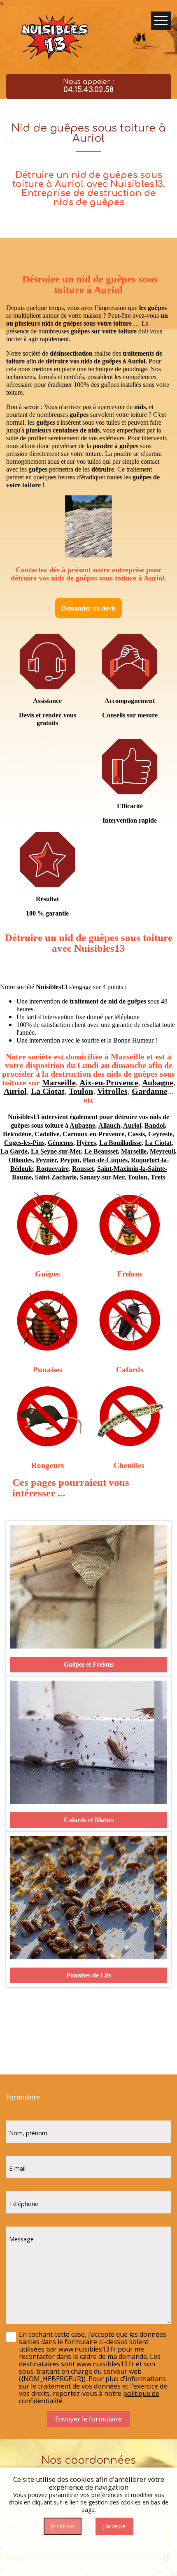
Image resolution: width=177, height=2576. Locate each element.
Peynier (46, 1160)
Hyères (86, 1143)
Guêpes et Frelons (89, 1664)
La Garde (14, 1151)
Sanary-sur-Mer (102, 1177)
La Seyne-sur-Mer (56, 1151)
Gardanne (150, 1091)
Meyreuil (162, 1151)
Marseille (59, 1082)
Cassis (136, 1134)
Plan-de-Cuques (105, 1160)
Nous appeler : (88, 86)
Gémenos (61, 1143)
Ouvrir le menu (161, 21)
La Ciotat (48, 1091)
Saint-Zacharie (56, 1177)
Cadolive (47, 1134)
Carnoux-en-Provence (93, 1134)
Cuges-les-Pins (24, 1143)
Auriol (15, 1091)
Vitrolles (112, 1091)
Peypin (70, 1160)
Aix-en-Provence (109, 1082)
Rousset (83, 1169)
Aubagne (158, 1082)
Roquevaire (52, 1169)
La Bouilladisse (120, 1143)
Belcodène (17, 1134)
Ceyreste (160, 1134)
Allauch (109, 1125)
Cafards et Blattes (89, 1820)
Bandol (155, 1125)
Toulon (81, 1091)
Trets (158, 1177)
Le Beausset (101, 1151)
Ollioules (21, 1160)
